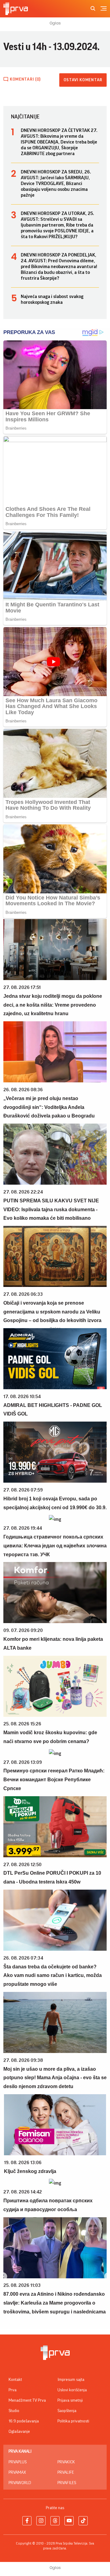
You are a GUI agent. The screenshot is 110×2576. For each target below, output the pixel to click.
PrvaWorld (20, 2483)
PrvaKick (66, 2462)
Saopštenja (67, 2411)
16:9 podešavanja (24, 2421)
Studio (14, 2411)
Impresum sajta (71, 2380)
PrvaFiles (67, 2483)
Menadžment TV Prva (27, 2400)
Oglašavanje (19, 2432)
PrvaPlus (18, 2462)
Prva (13, 2390)
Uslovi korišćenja (72, 2390)
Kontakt (15, 2380)
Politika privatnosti (73, 2421)
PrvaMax (17, 2472)
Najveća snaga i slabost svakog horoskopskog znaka (52, 299)
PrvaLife (66, 2472)
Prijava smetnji (70, 2400)
